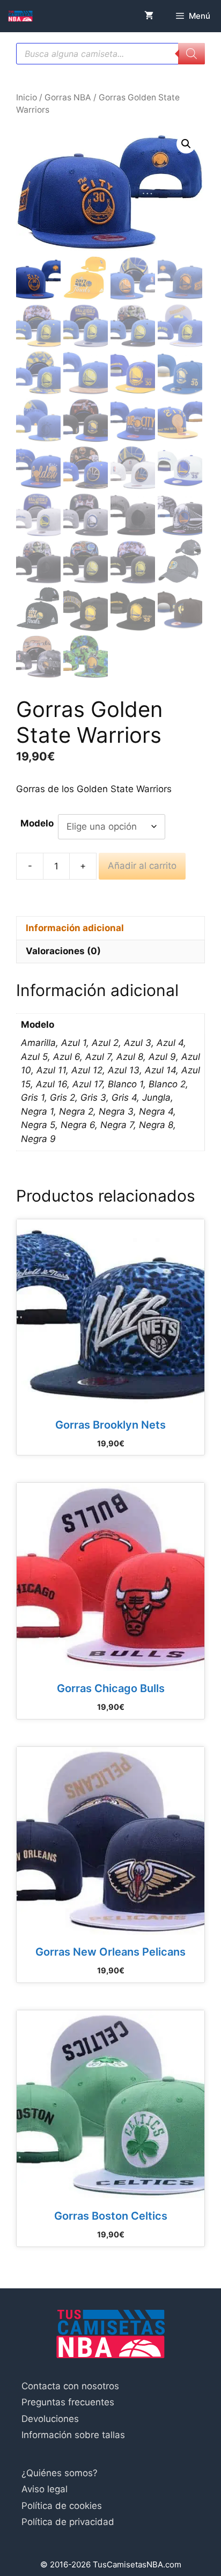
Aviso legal (45, 2489)
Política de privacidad (68, 2522)
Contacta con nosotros (70, 2386)
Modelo (37, 823)
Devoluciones (50, 2419)
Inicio (27, 97)
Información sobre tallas (73, 2435)
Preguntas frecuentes (68, 2402)
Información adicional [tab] (75, 928)
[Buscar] (191, 54)
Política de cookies (62, 2506)
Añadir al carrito (142, 866)
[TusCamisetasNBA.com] (20, 16)
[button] (186, 144)
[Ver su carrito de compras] (149, 16)
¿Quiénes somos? (60, 2473)
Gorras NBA (68, 97)
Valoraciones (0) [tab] (63, 951)
